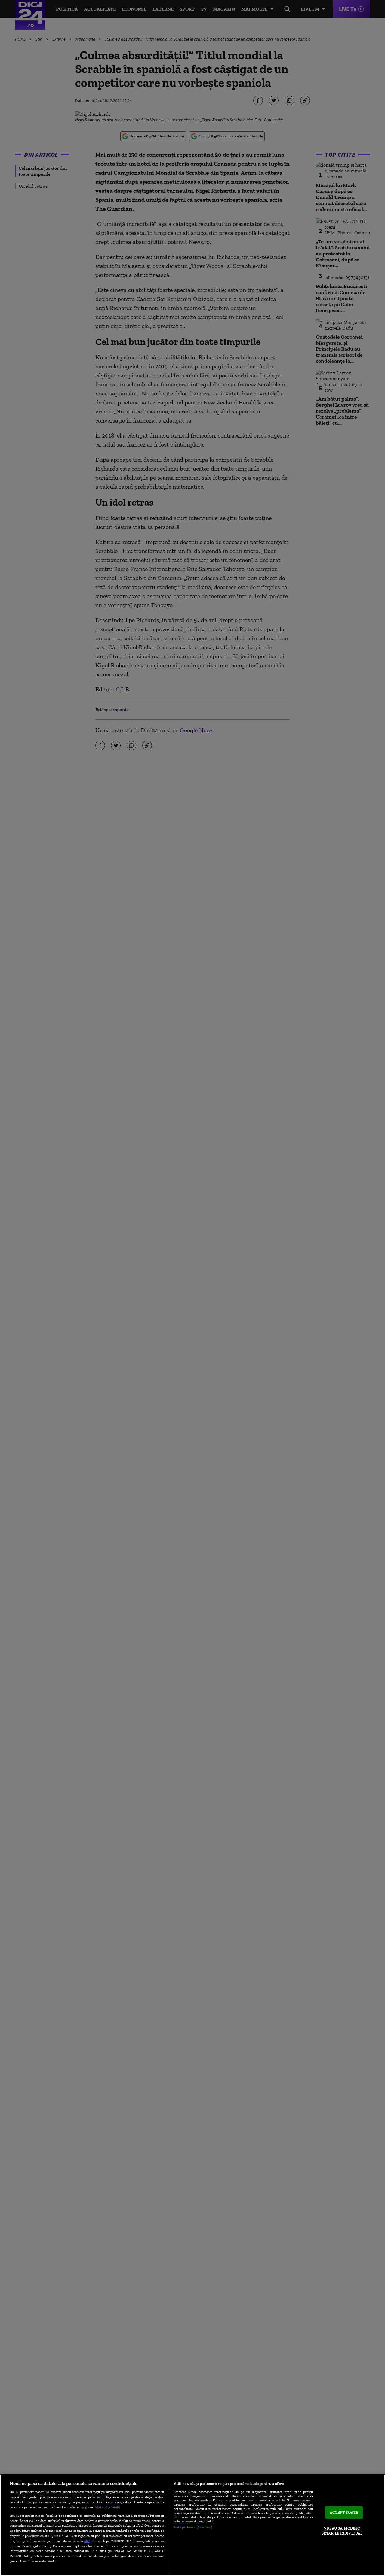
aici (87, 2541)
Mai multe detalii (108, 2507)
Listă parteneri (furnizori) (193, 2527)
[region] (192, 2525)
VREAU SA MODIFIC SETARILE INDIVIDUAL (342, 2531)
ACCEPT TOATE (344, 2512)
